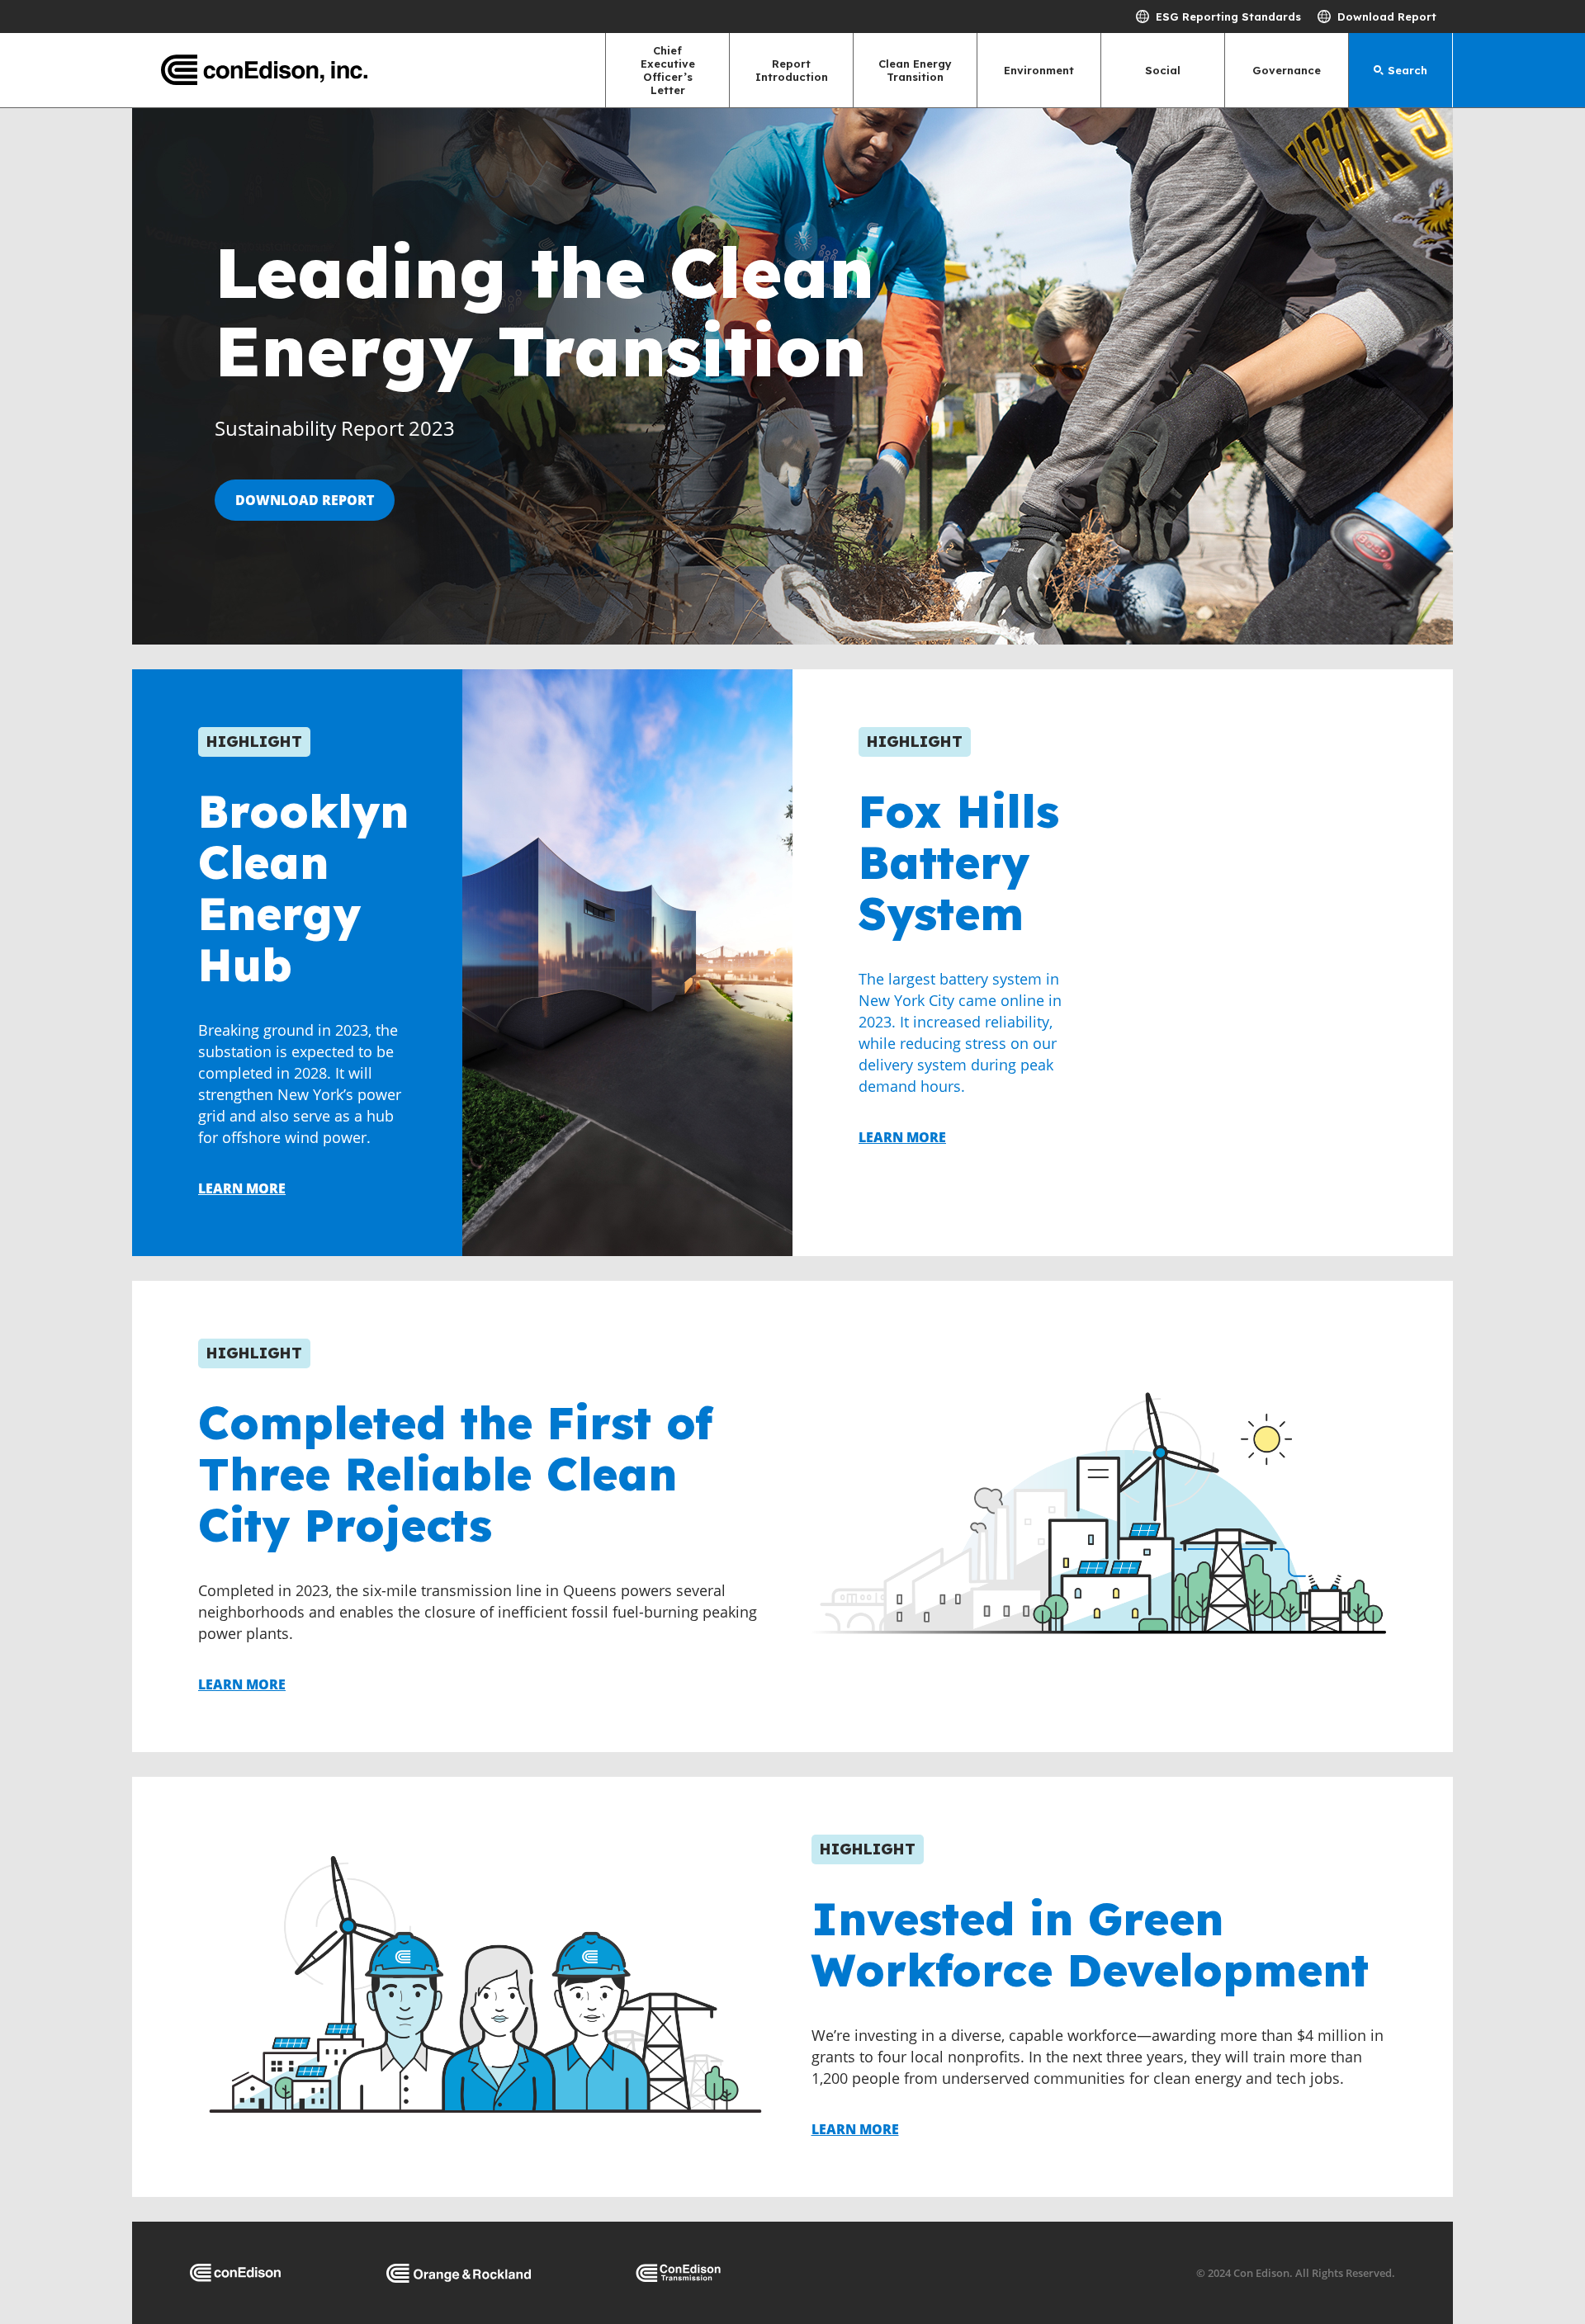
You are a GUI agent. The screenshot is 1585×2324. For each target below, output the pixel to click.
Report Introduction (792, 70)
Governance (1287, 70)
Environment (1039, 70)
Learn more (242, 1188)
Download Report (1387, 17)
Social (1163, 70)
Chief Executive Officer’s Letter (668, 70)
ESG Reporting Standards (1228, 17)
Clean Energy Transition (915, 70)
